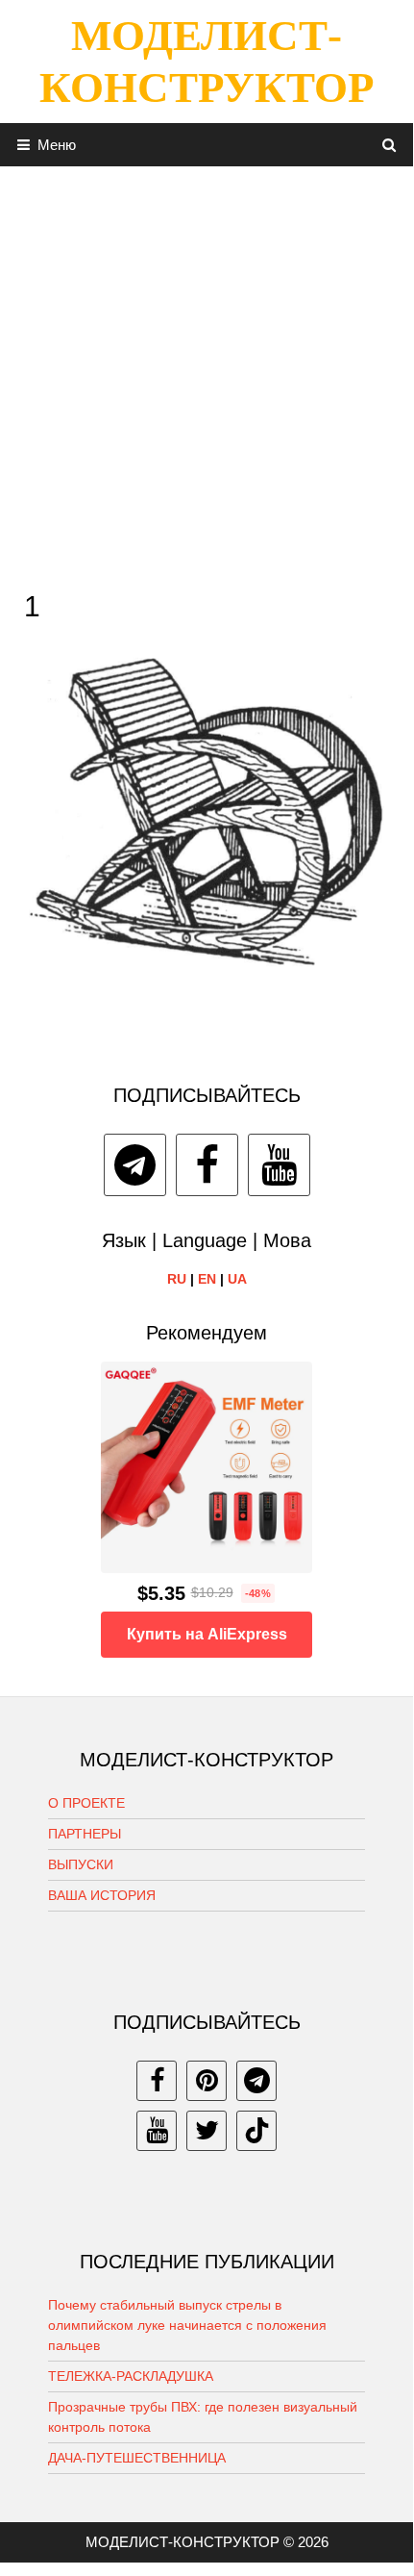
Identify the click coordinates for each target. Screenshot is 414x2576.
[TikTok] (256, 2131)
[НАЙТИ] (390, 145)
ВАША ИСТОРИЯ (102, 1895)
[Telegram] (135, 1165)
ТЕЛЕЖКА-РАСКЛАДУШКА (131, 2376)
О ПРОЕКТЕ (86, 1803)
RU (177, 1279)
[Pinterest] (207, 2081)
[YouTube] (279, 1165)
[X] (207, 2131)
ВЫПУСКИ (81, 1864)
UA (237, 1279)
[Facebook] (207, 1165)
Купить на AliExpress (207, 1634)
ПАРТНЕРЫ (85, 1834)
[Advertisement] (207, 373)
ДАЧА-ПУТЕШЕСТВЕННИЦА (137, 2458)
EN (207, 1279)
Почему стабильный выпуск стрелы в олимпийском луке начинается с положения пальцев (187, 2325)
